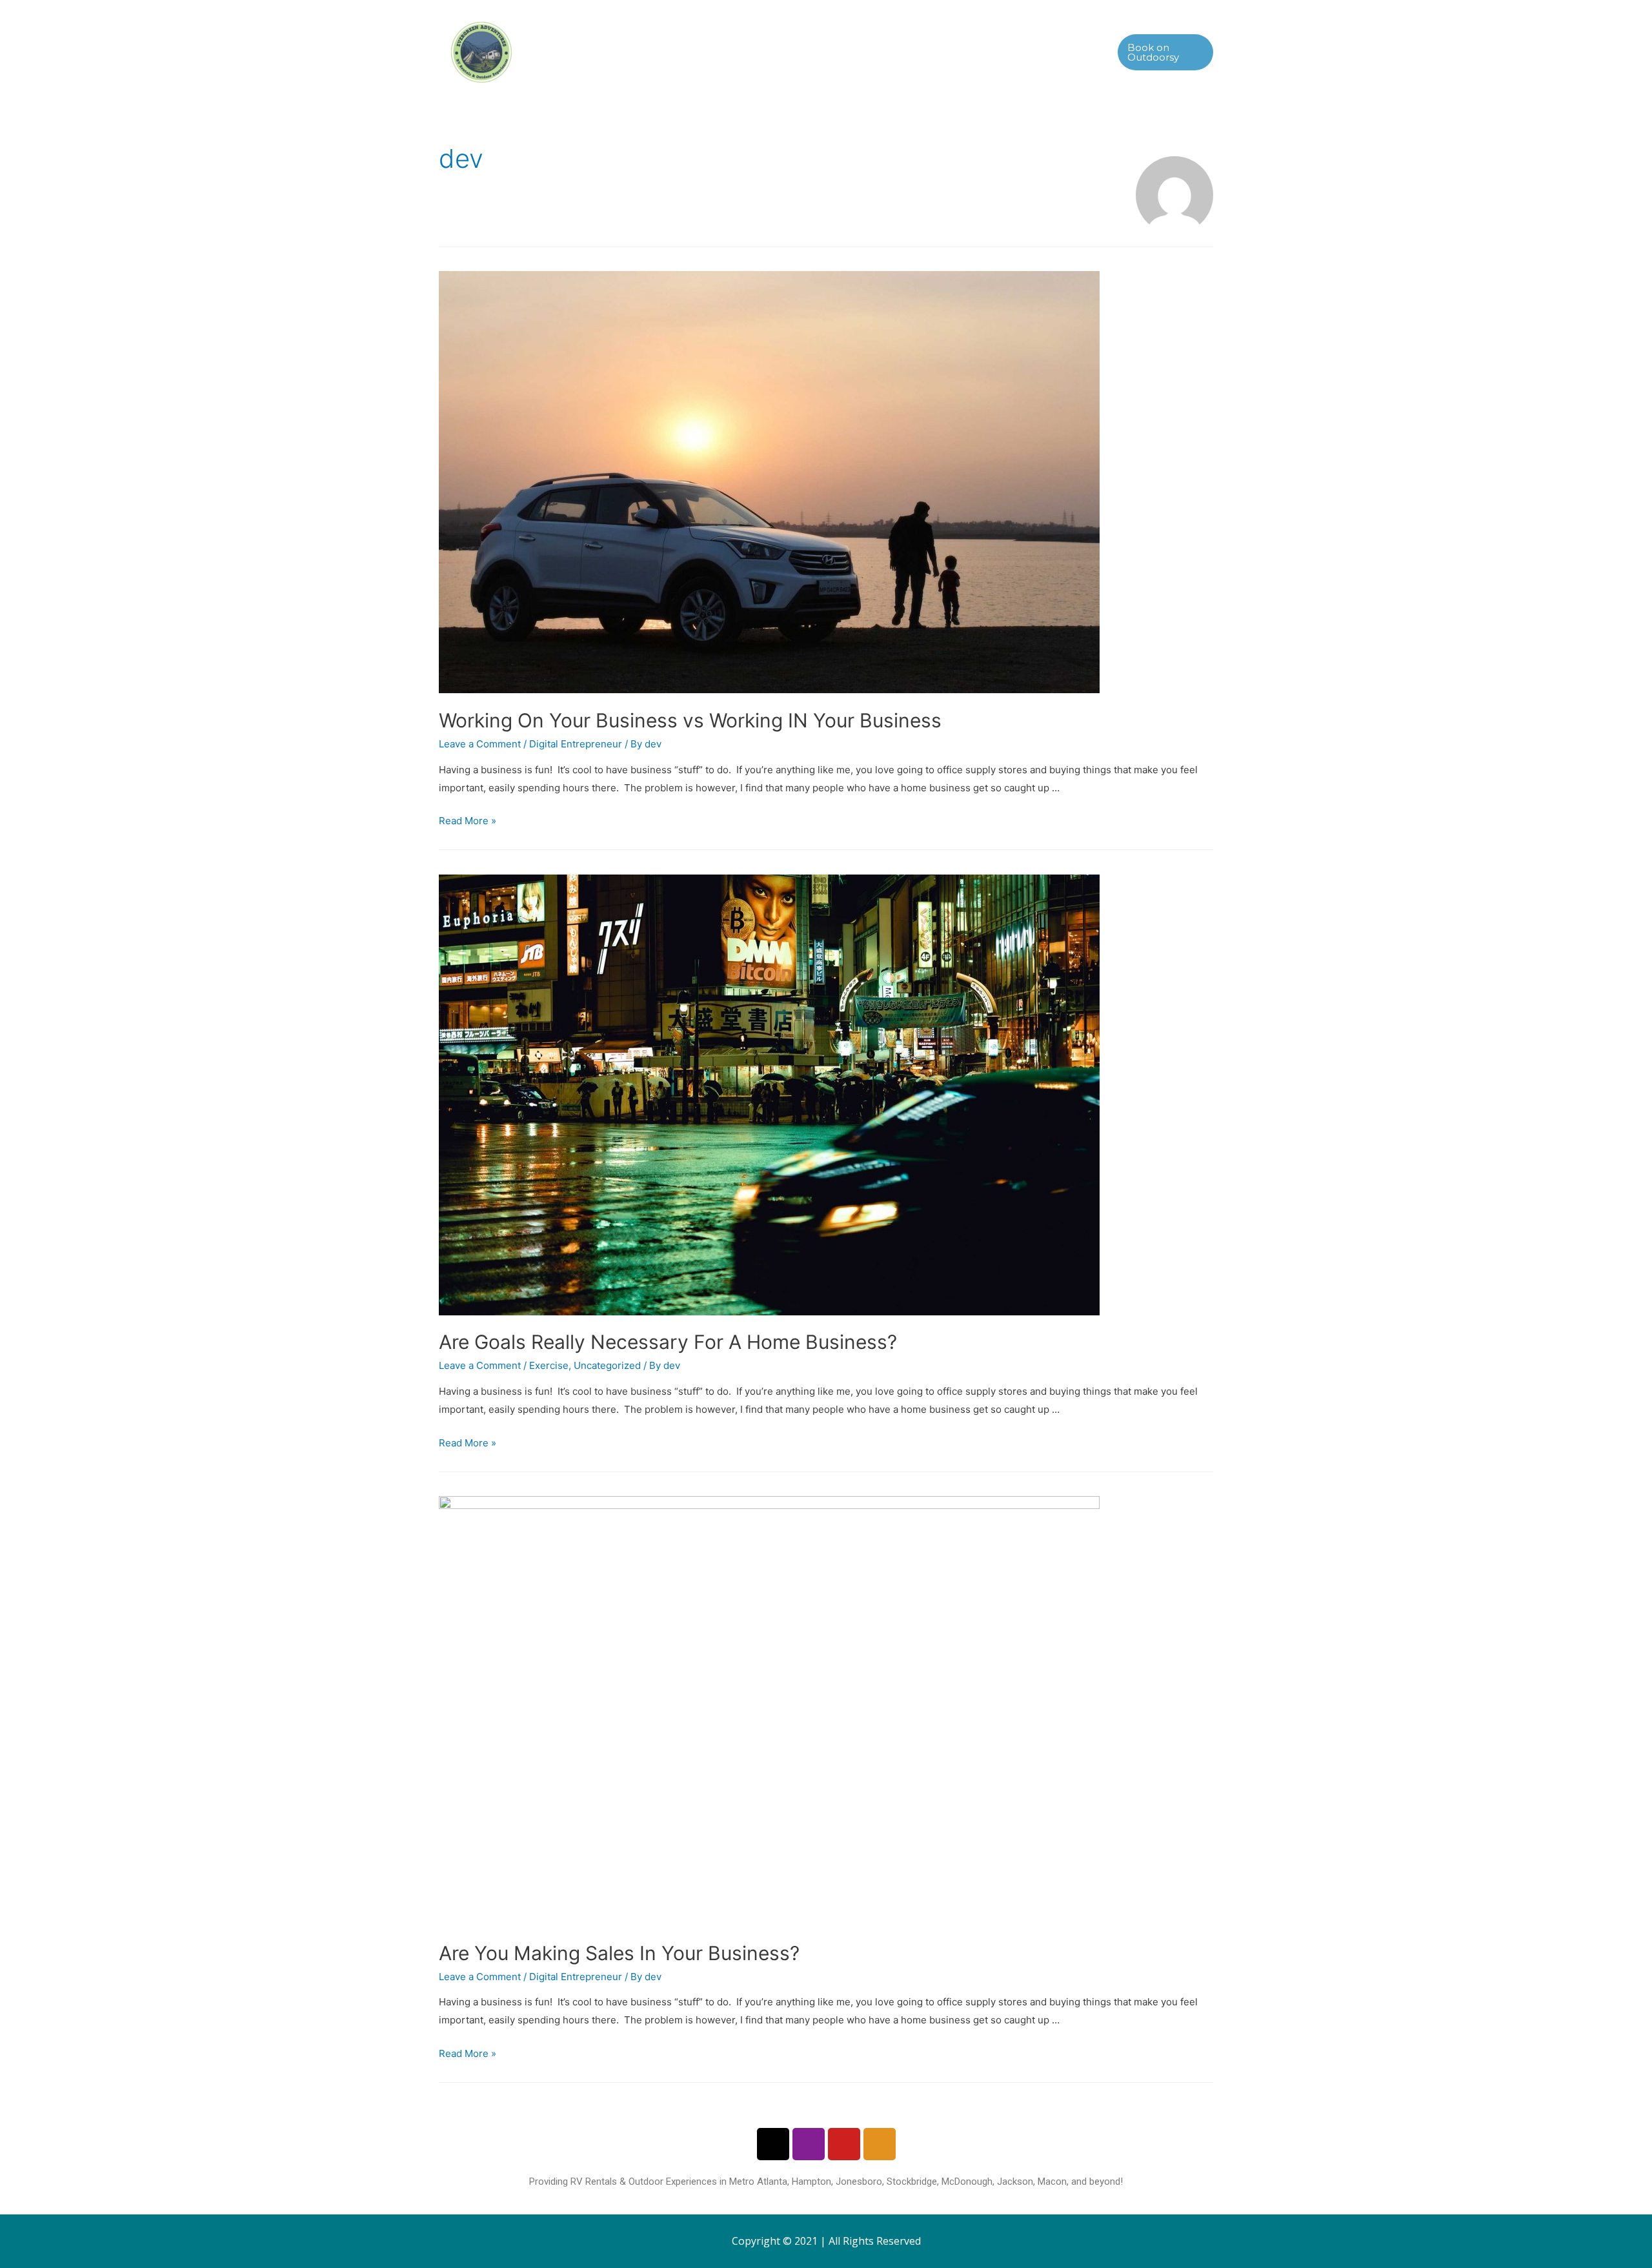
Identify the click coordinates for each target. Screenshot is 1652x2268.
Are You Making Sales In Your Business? (619, 1953)
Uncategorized (607, 1365)
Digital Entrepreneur (576, 744)
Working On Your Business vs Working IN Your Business (690, 720)
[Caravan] (880, 2144)
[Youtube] (844, 2144)
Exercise (549, 1365)
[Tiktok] (773, 2144)
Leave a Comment (480, 744)
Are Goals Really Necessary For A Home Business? (668, 1342)
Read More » (468, 821)
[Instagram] (809, 2144)
